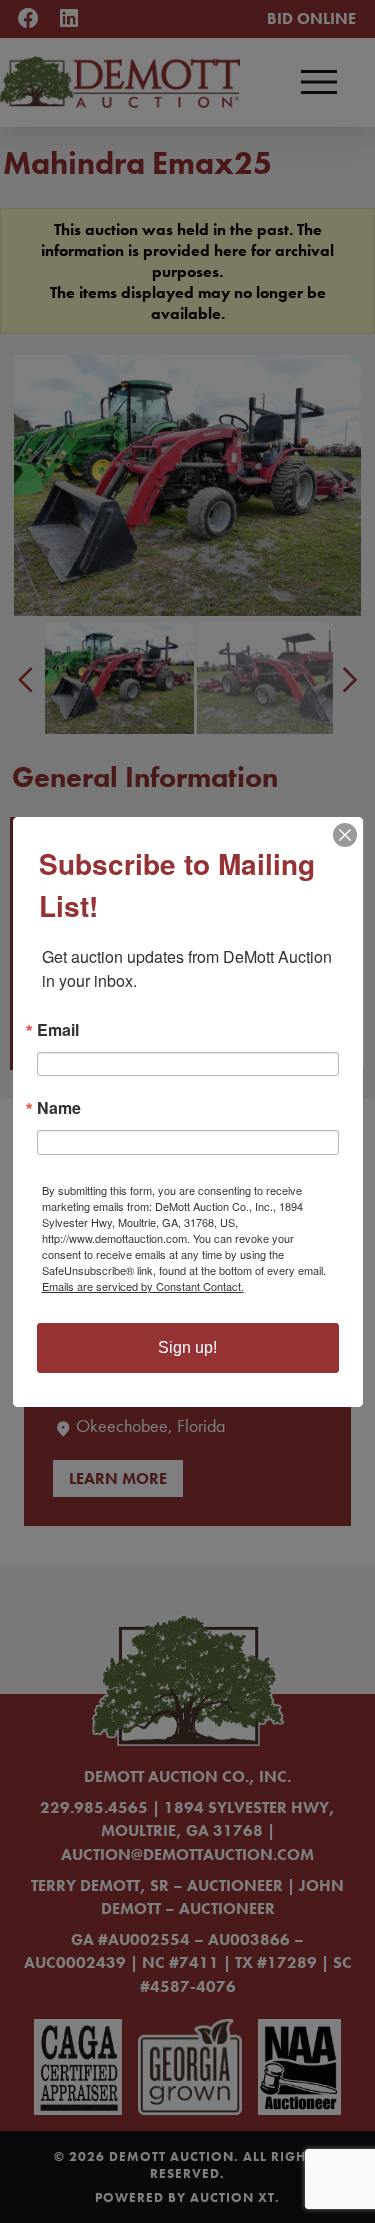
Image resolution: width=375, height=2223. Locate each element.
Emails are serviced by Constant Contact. (143, 1286)
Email (58, 1030)
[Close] (345, 835)
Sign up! (187, 1347)
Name (59, 1108)
